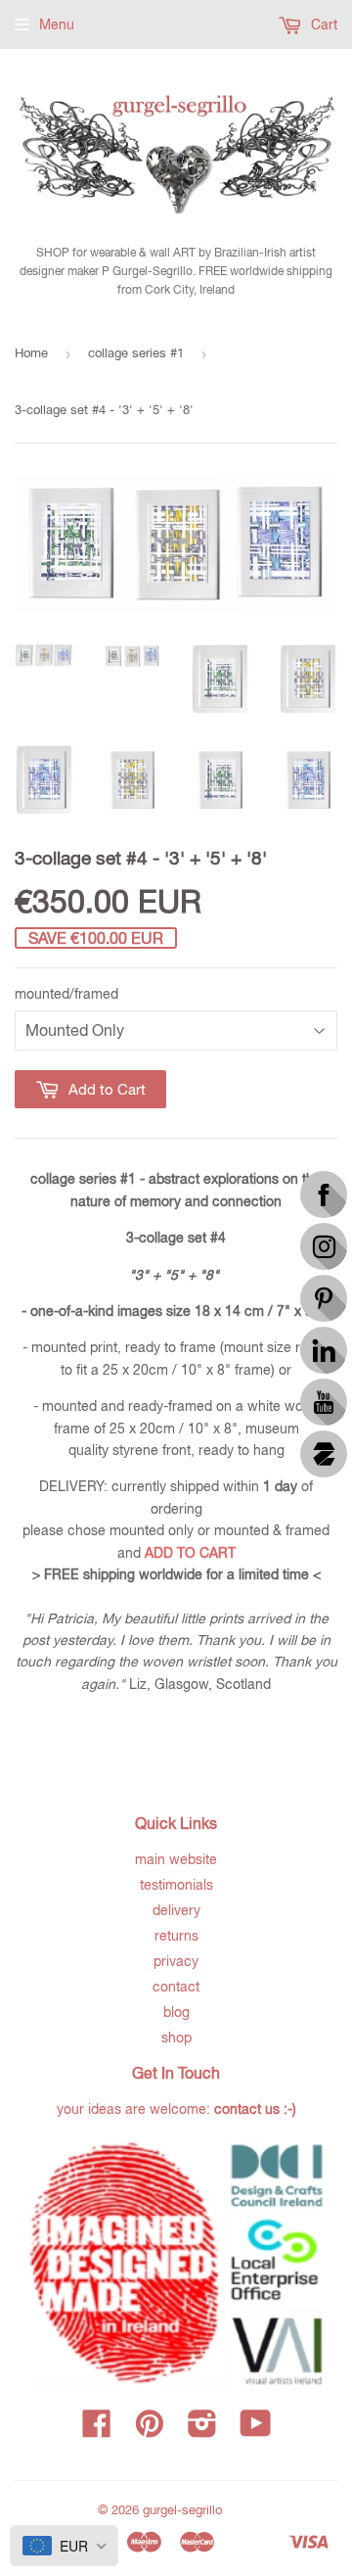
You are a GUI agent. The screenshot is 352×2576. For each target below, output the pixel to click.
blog (176, 2012)
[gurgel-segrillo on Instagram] (202, 2430)
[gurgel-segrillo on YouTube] (256, 2430)
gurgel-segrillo (182, 2510)
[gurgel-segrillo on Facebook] (97, 2430)
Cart (322, 24)
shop (176, 2037)
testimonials (176, 1885)
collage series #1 (136, 353)
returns (176, 1936)
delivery (176, 1910)
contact (176, 1987)
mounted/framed (66, 994)
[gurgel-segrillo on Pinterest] (150, 2430)
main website (176, 1859)
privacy (176, 1961)
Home (31, 353)
